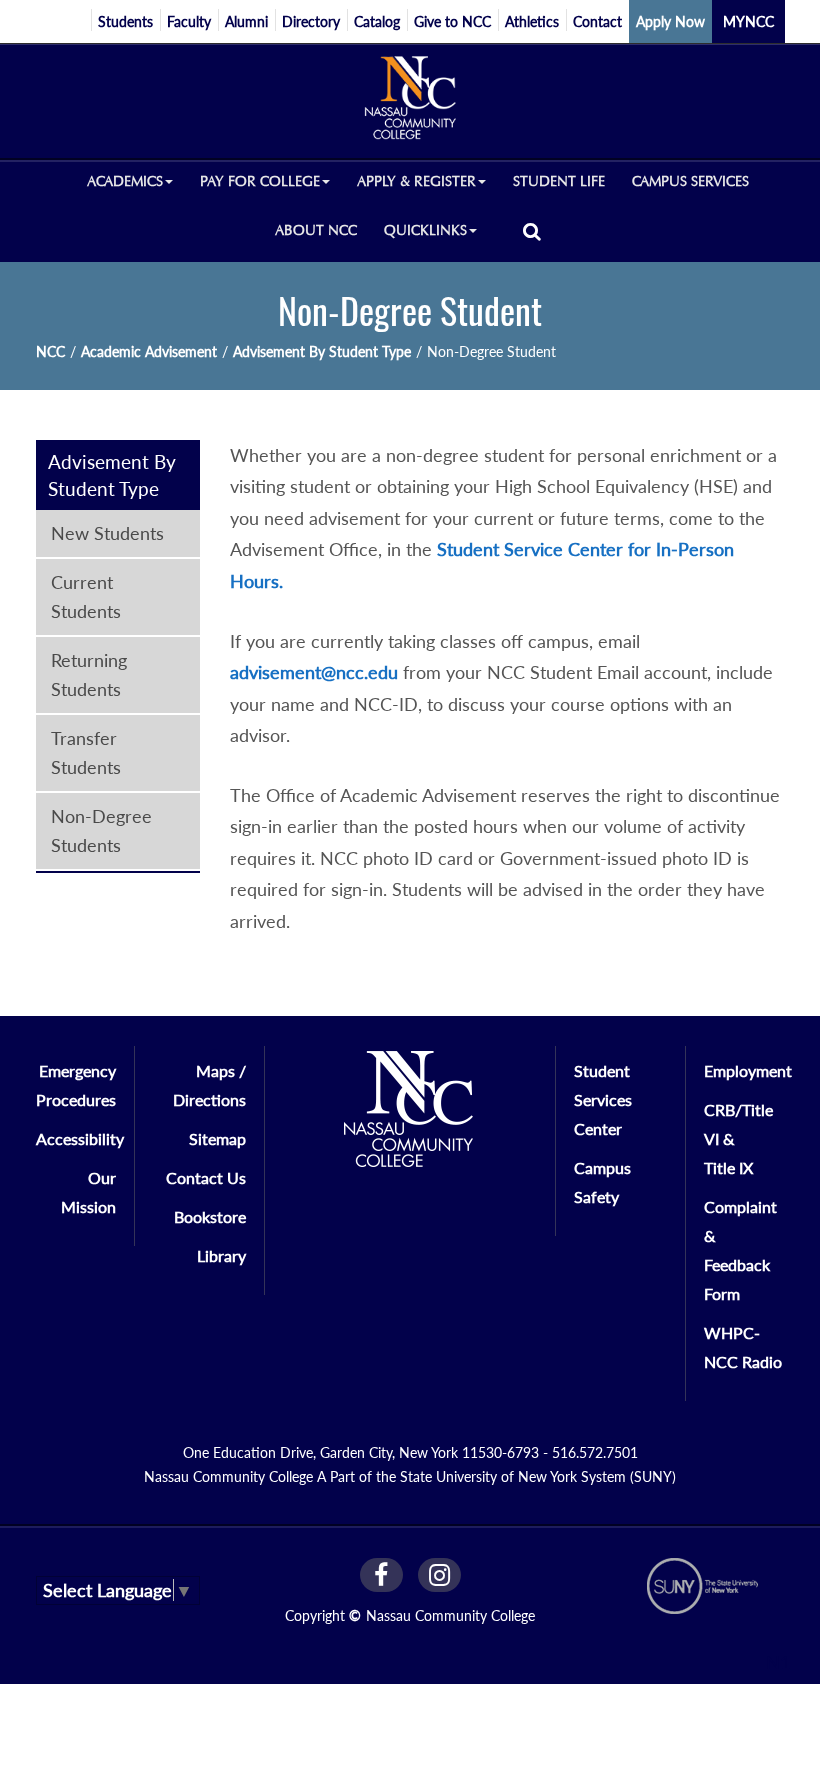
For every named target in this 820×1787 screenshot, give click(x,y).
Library (221, 1255)
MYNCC (748, 21)
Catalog (377, 21)
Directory (311, 21)
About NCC (316, 230)
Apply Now (670, 21)
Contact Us (206, 1177)
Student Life (559, 181)
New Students (107, 533)
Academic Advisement (149, 351)
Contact (597, 21)
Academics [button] (125, 181)
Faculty (189, 21)
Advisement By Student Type (322, 351)
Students (125, 21)
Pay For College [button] (260, 181)
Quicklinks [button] (425, 230)
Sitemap (217, 1138)
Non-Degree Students (101, 830)
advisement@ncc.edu (314, 672)
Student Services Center (603, 1099)
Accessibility (80, 1138)
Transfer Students (86, 752)
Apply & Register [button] (416, 181)
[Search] (532, 230)
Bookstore (210, 1216)
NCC (50, 351)
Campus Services (690, 181)
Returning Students (89, 674)
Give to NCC (452, 21)
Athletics (532, 21)
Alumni (246, 21)
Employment (748, 1070)
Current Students (86, 596)
